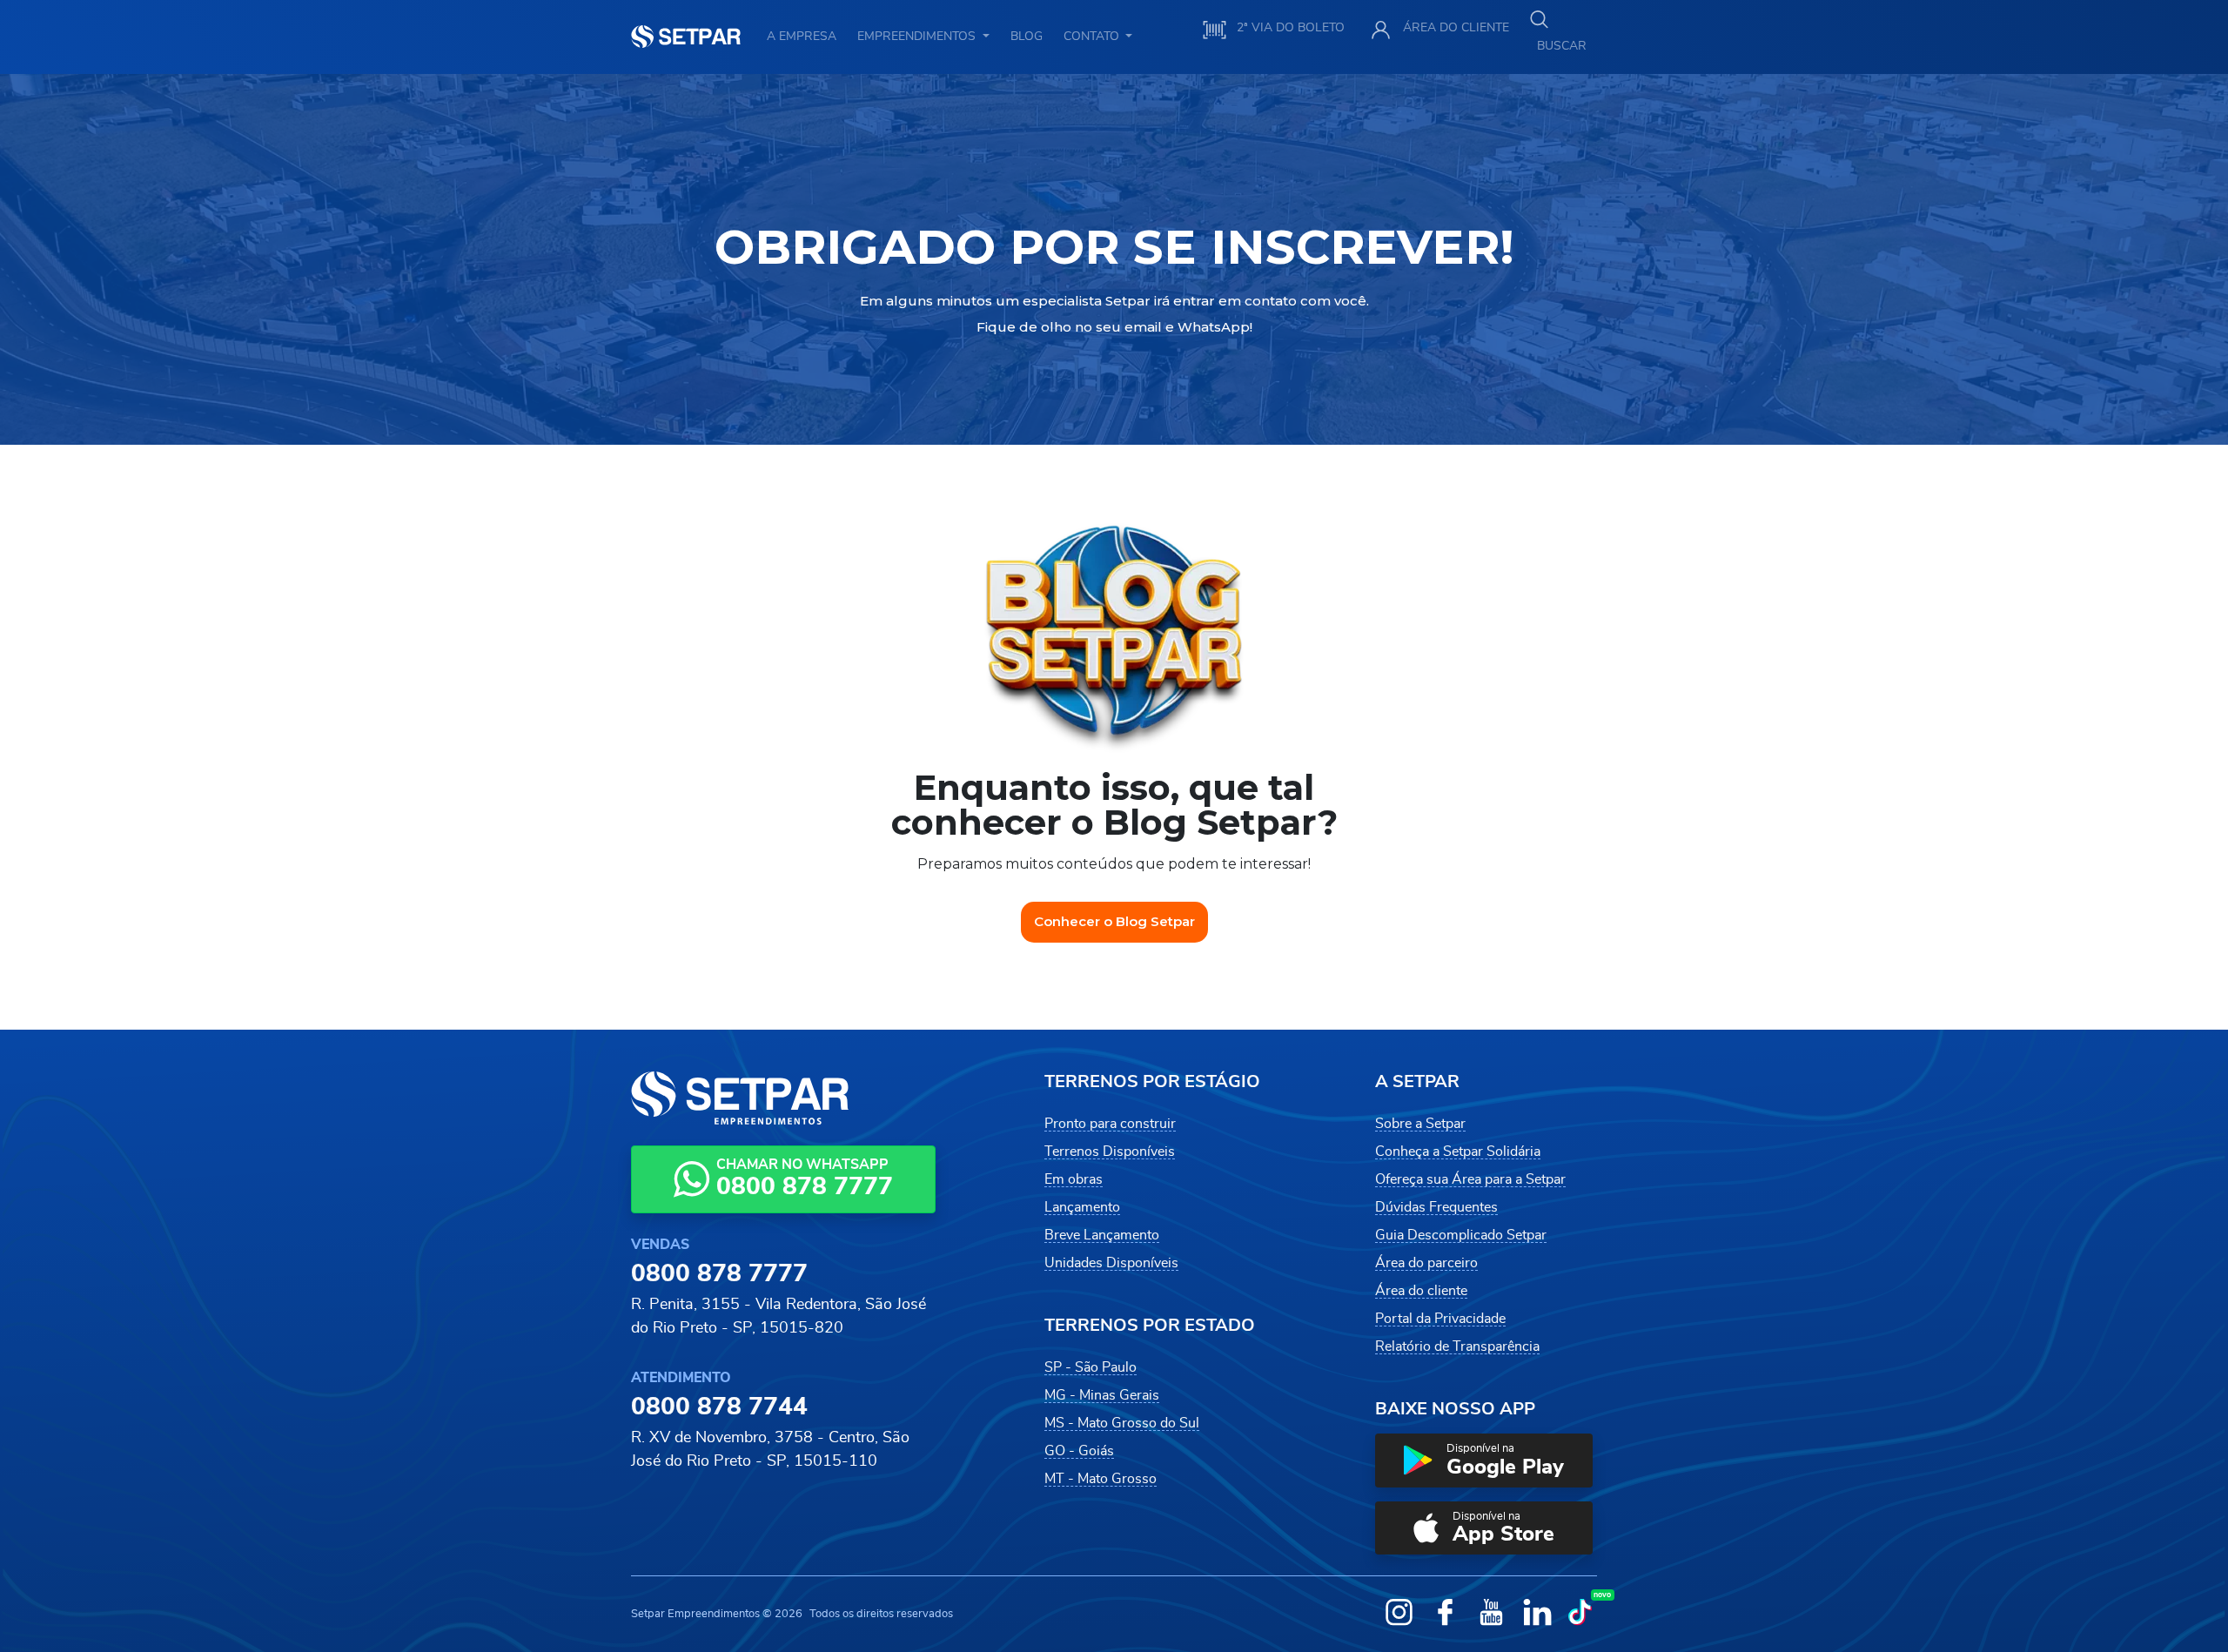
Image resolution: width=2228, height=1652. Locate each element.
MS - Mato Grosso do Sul (1122, 1423)
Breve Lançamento (1102, 1235)
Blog (1027, 36)
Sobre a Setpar (1420, 1124)
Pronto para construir (1110, 1124)
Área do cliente (1421, 1291)
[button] (1484, 1461)
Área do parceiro (1426, 1263)
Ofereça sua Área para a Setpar (1470, 1179)
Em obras (1074, 1179)
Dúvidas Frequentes (1436, 1207)
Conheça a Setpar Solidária (1458, 1152)
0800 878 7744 (719, 1407)
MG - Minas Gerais (1102, 1395)
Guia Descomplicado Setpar (1461, 1235)
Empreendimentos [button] (918, 36)
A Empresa (802, 36)
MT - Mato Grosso (1101, 1479)
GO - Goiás (1079, 1451)
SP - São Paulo (1091, 1367)
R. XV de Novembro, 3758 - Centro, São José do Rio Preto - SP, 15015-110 (770, 1449)
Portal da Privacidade (1440, 1319)
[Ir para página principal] (686, 37)
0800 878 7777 (719, 1274)
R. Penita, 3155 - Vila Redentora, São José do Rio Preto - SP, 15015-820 (778, 1316)
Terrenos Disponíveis (1110, 1152)
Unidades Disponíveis (1111, 1263)
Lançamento (1082, 1207)
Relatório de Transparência (1457, 1346)
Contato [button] (1093, 36)
